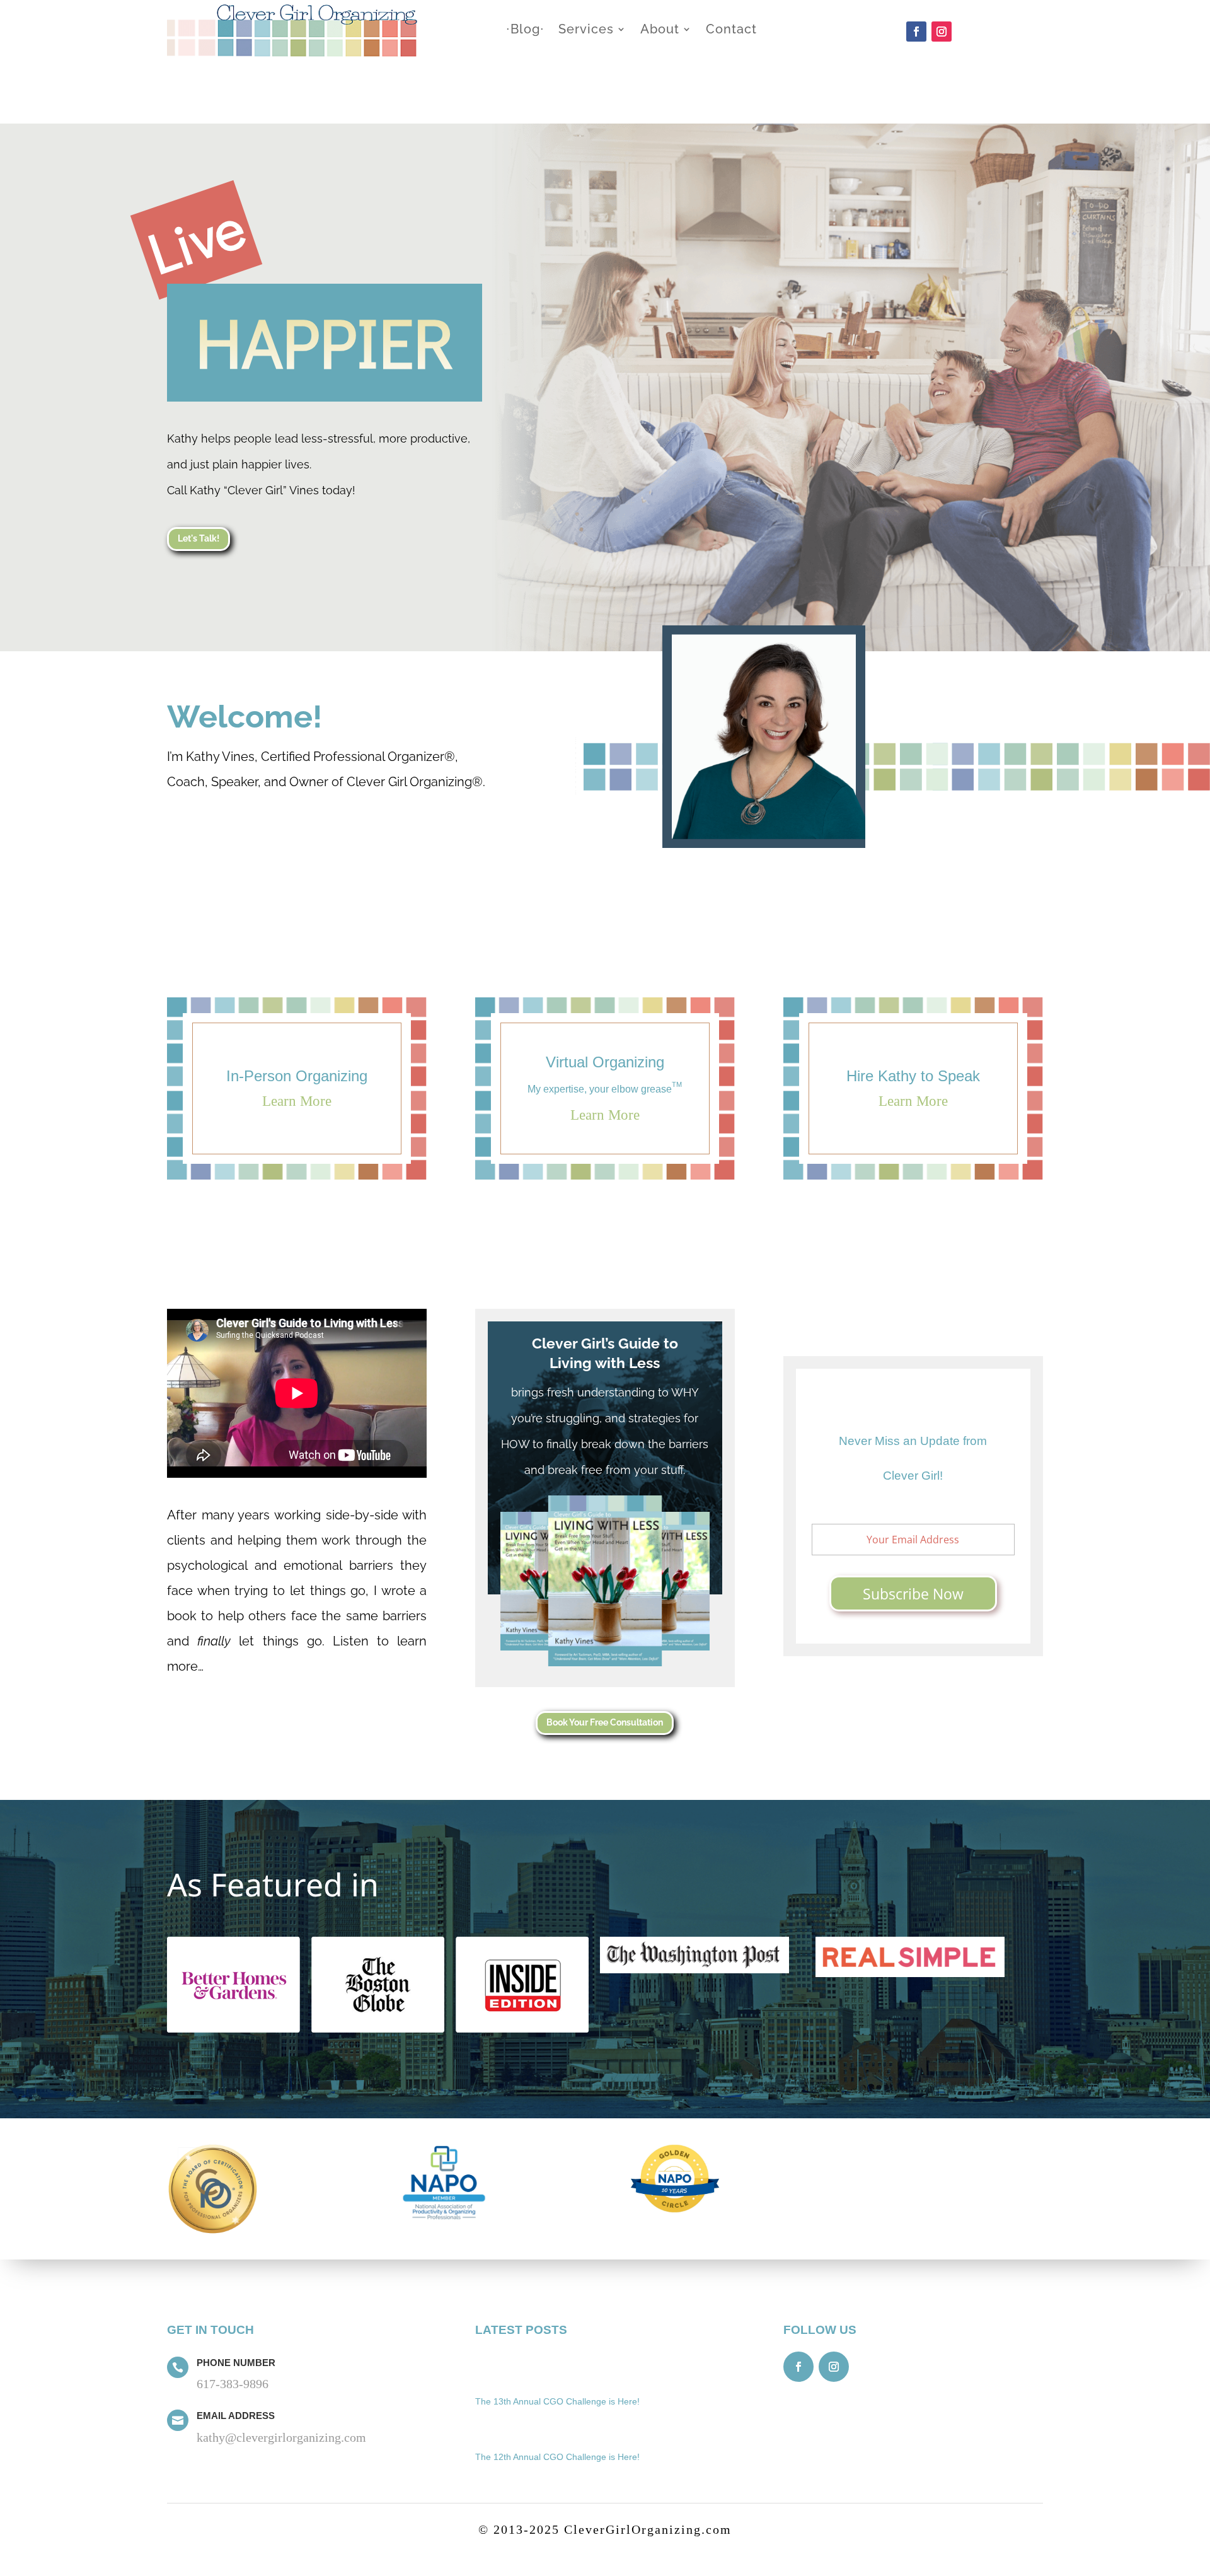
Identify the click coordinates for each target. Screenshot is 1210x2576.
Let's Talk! (199, 538)
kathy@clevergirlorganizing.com (281, 2437)
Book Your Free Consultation (605, 1722)
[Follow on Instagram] (942, 32)
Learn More (297, 1101)
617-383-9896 (233, 2384)
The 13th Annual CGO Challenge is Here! (557, 2401)
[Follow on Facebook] (916, 32)
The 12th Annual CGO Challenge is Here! (557, 2457)
